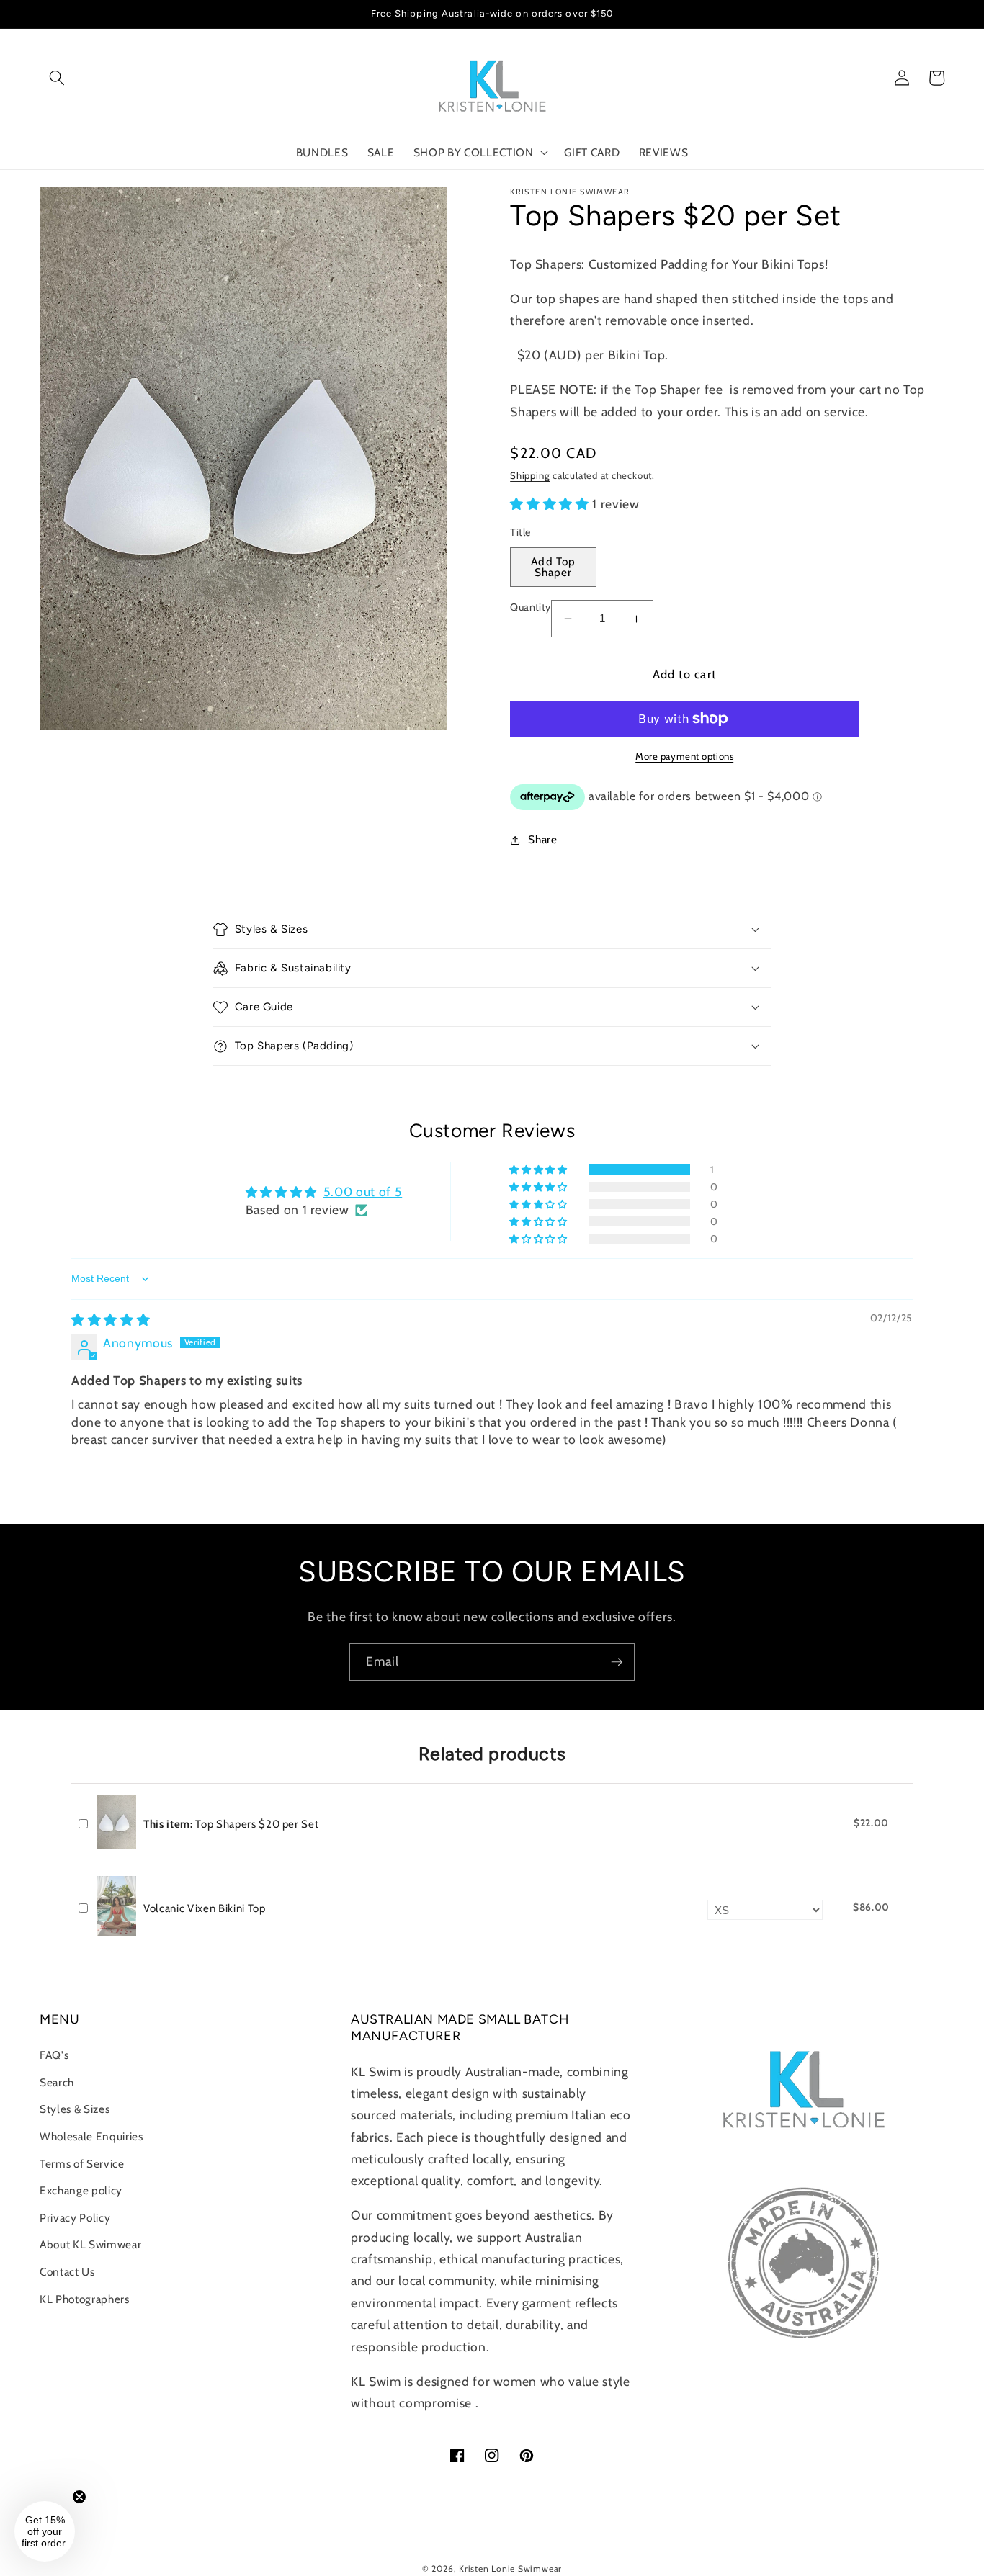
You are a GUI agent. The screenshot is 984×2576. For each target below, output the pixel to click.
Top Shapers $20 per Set (231, 1824)
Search (57, 2082)
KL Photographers (85, 2299)
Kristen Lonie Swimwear (510, 2568)
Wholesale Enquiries (91, 2136)
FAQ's (54, 2055)
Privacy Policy (75, 2218)
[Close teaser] (79, 2497)
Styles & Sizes (75, 2109)
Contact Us (67, 2272)
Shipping (530, 475)
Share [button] (542, 839)
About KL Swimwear (90, 2244)
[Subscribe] (617, 1662)
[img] (111, 1320)
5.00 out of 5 (363, 1191)
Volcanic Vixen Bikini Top (205, 1908)
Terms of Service (82, 2164)
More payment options (684, 756)
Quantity (531, 607)
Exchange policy (81, 2190)
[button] (57, 78)
